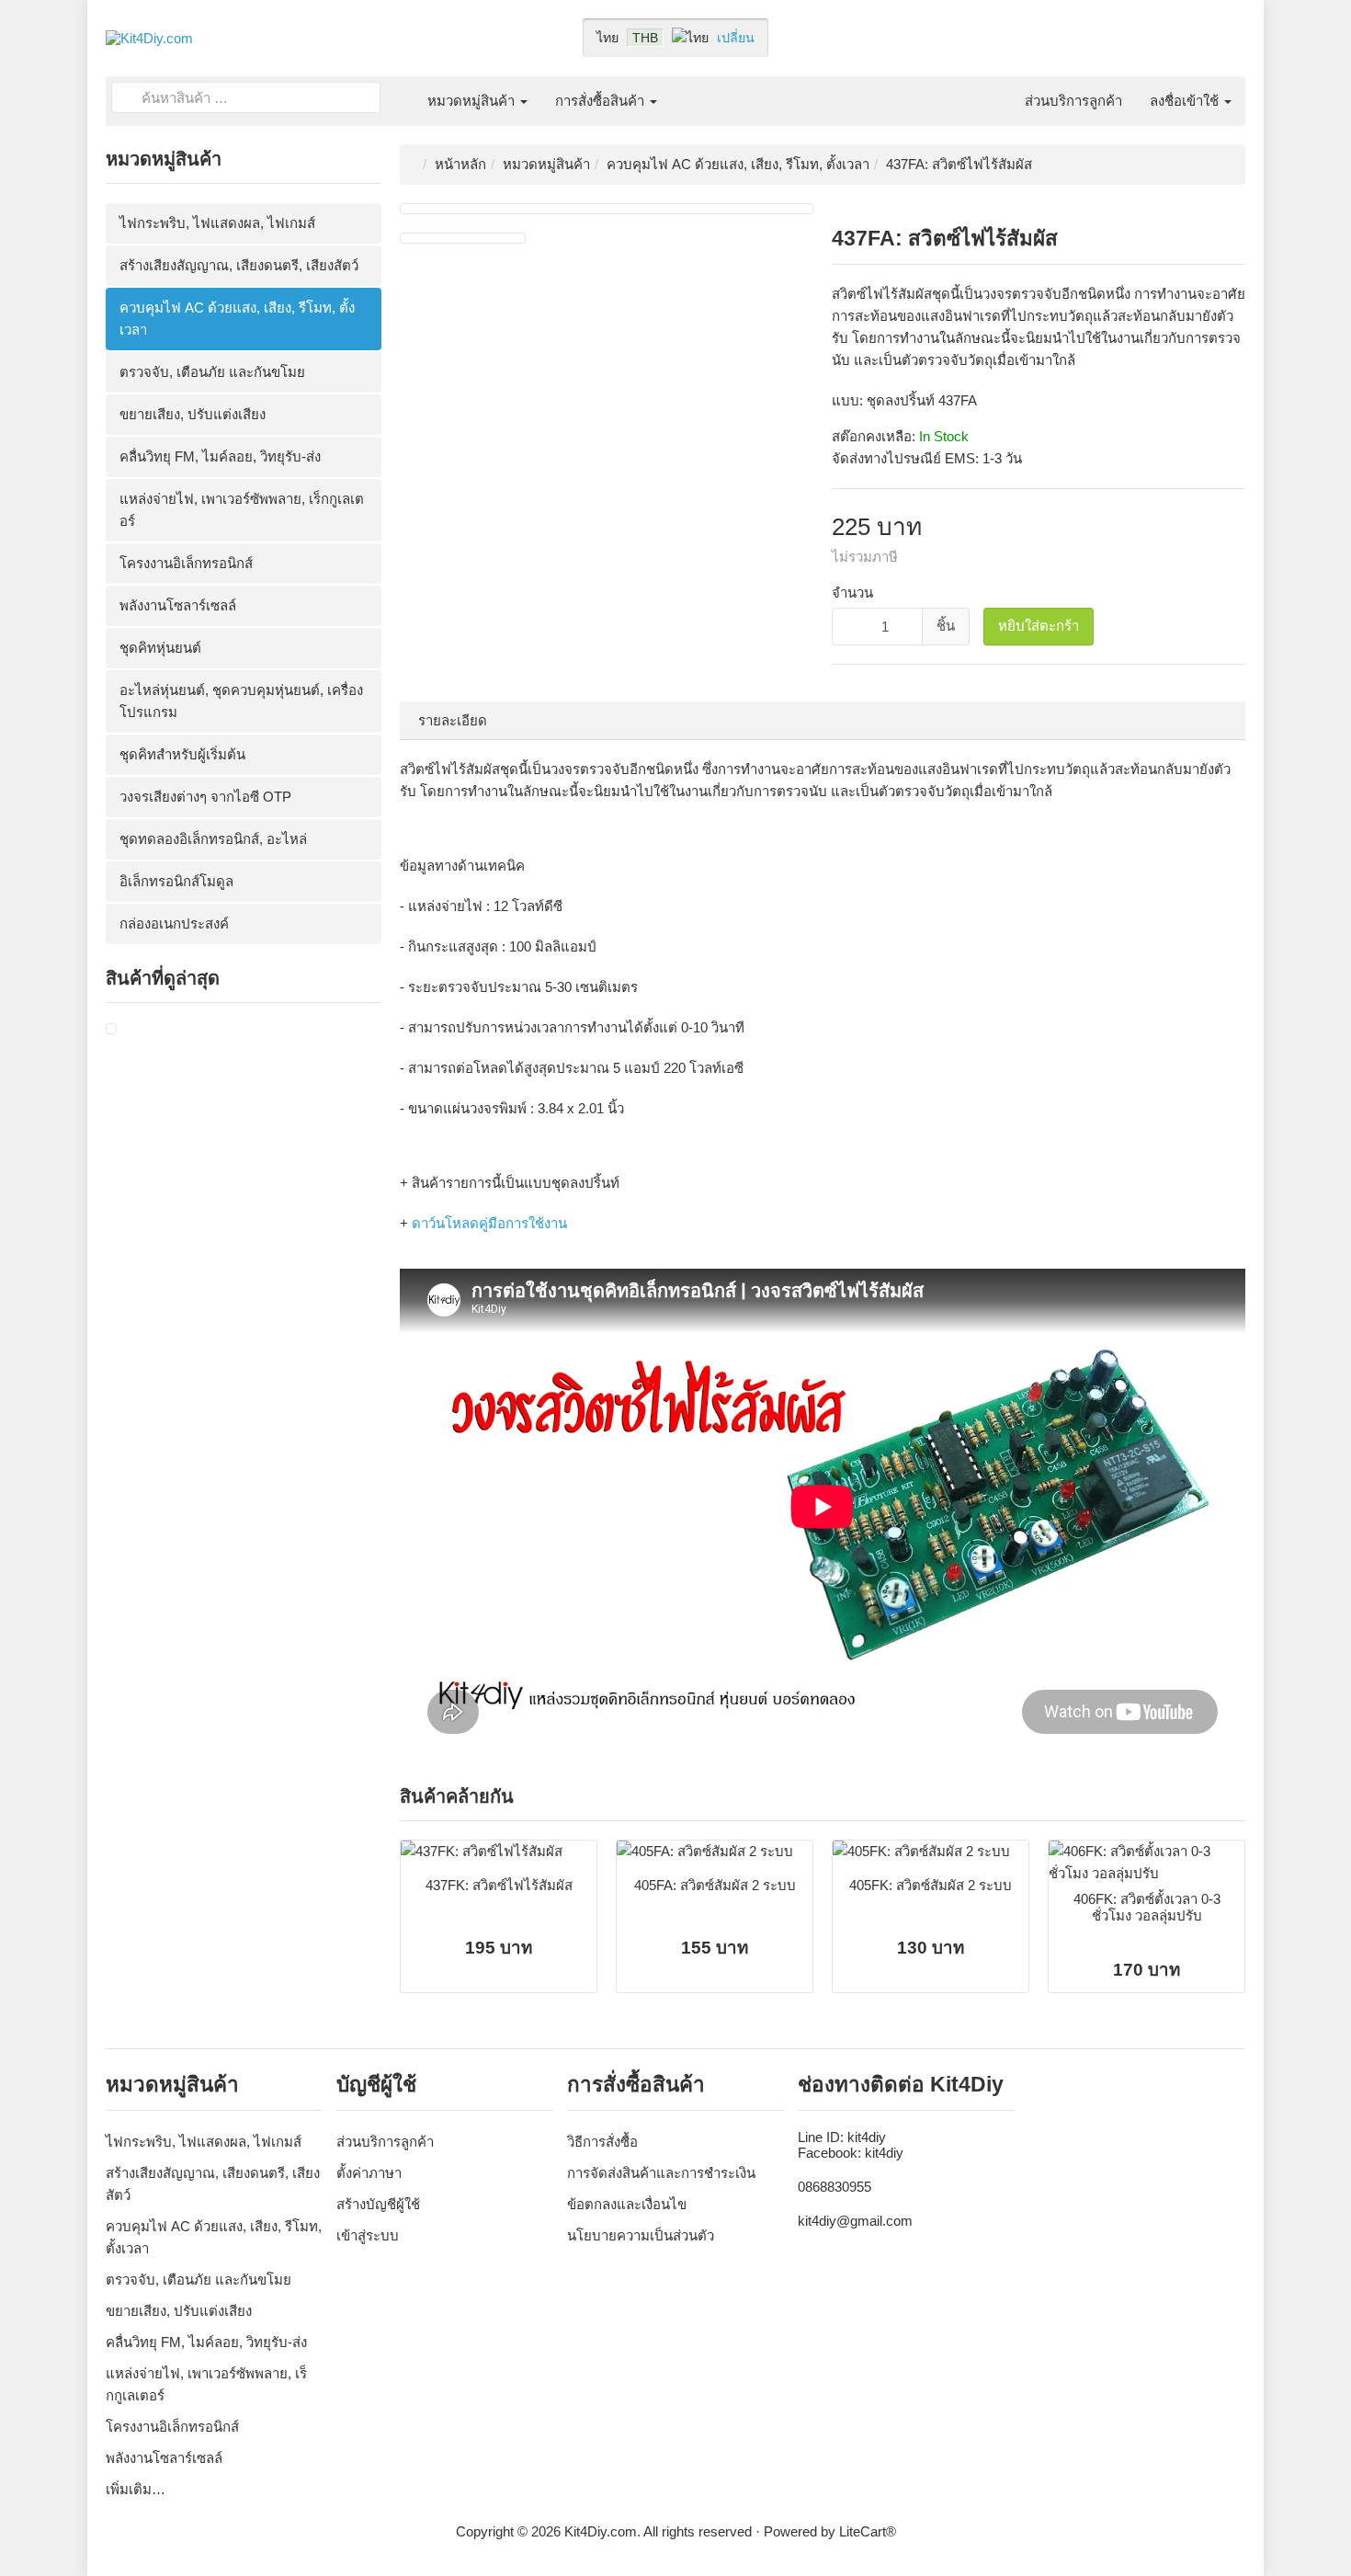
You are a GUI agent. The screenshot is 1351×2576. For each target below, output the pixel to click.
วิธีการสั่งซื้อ (602, 2142)
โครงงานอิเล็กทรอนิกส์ (186, 563)
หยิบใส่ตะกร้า (1039, 626)
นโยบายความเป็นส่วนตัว (641, 2235)
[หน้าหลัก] (400, 90)
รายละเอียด (453, 720)
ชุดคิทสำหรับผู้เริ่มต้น (182, 754)
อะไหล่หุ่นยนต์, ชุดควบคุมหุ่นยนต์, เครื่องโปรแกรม (241, 701)
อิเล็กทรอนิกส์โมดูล (176, 881)
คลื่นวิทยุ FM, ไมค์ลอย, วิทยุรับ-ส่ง (220, 456)
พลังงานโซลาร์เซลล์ (178, 605)
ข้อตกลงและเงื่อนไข (627, 2204)
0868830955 (834, 2187)
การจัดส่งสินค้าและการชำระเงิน (661, 2173)
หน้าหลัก (460, 164)
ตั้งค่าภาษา (369, 2173)
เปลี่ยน (736, 38)
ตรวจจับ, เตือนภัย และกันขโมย (212, 372)
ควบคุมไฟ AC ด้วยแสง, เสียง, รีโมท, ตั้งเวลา (237, 319)
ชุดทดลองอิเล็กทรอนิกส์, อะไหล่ (213, 839)
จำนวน (852, 593)
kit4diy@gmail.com (855, 2221)
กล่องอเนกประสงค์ (174, 923)
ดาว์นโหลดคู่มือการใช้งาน (489, 1223)
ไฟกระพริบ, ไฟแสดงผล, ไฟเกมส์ (217, 223)
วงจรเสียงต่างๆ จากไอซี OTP (205, 797)
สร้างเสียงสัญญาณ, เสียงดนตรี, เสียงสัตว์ (239, 265)
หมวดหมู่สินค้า (473, 101)
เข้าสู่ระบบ (368, 2235)
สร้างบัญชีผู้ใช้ (378, 2204)
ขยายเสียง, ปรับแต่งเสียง (193, 414)
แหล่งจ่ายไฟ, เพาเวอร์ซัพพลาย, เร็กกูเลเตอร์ (242, 510)
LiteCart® (868, 2531)
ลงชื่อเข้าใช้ (1186, 101)
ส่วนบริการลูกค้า (1073, 101)
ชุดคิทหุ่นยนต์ (160, 648)
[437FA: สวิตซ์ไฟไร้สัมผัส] (111, 1029)
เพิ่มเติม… (136, 2489)
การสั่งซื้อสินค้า (602, 101)
